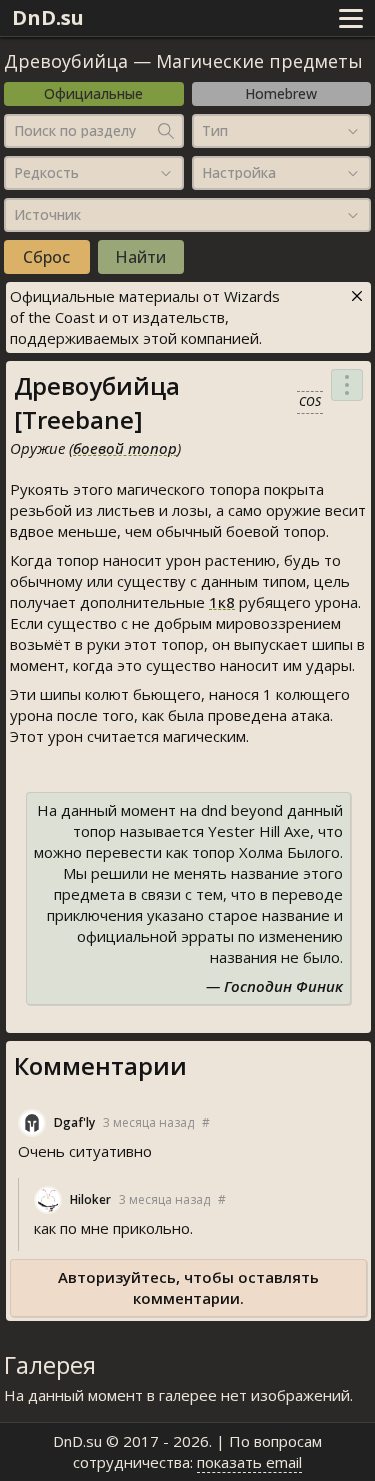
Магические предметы (259, 61)
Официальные (93, 93)
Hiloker (90, 1199)
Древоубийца (66, 61)
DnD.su (48, 17)
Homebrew (281, 93)
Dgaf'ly (74, 1122)
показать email (249, 1462)
